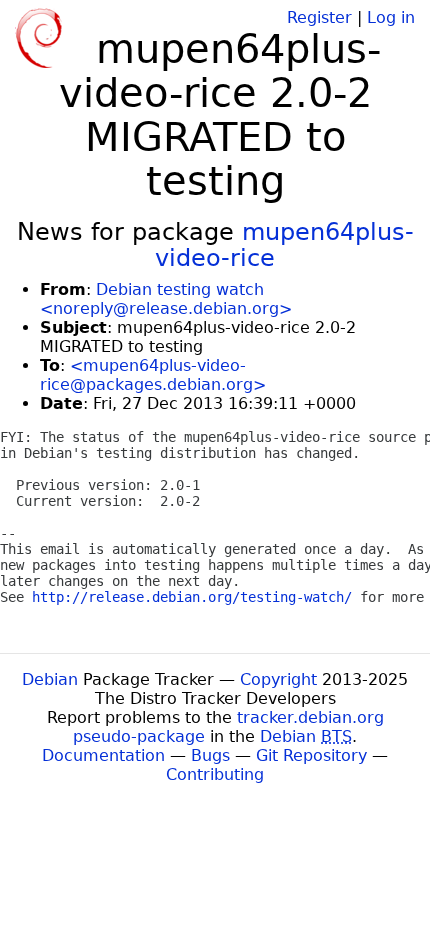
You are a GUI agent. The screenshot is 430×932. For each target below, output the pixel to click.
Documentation (103, 755)
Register (319, 17)
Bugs (210, 755)
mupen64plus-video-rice (284, 245)
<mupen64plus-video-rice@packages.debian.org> (153, 375)
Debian (50, 679)
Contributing (215, 774)
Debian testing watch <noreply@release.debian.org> (166, 299)
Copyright (278, 679)
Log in (391, 17)
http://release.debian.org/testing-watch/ (192, 597)
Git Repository (311, 755)
